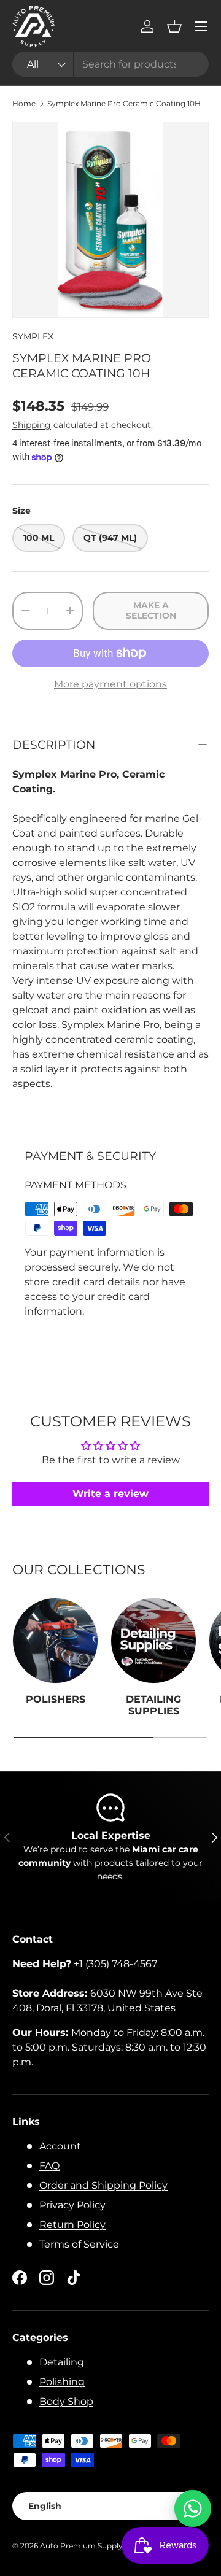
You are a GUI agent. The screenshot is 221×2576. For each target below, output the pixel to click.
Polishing (62, 2382)
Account (60, 2146)
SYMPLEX (33, 336)
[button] (174, 26)
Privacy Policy (72, 2205)
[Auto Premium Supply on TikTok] (74, 2278)
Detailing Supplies (153, 1705)
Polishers (56, 1699)
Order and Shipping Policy (103, 2185)
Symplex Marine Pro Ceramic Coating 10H (124, 104)
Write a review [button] (110, 1494)
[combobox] (110, 64)
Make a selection (151, 610)
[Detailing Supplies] (153, 1641)
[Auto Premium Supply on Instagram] (47, 2278)
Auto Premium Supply (81, 2546)
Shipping (32, 425)
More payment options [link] (110, 684)
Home (24, 104)
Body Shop (66, 2401)
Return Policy (72, 2225)
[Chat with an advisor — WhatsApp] (193, 2508)
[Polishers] (55, 1641)
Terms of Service (79, 2244)
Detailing (62, 2362)
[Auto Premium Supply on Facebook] (20, 2278)
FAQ (49, 2166)
